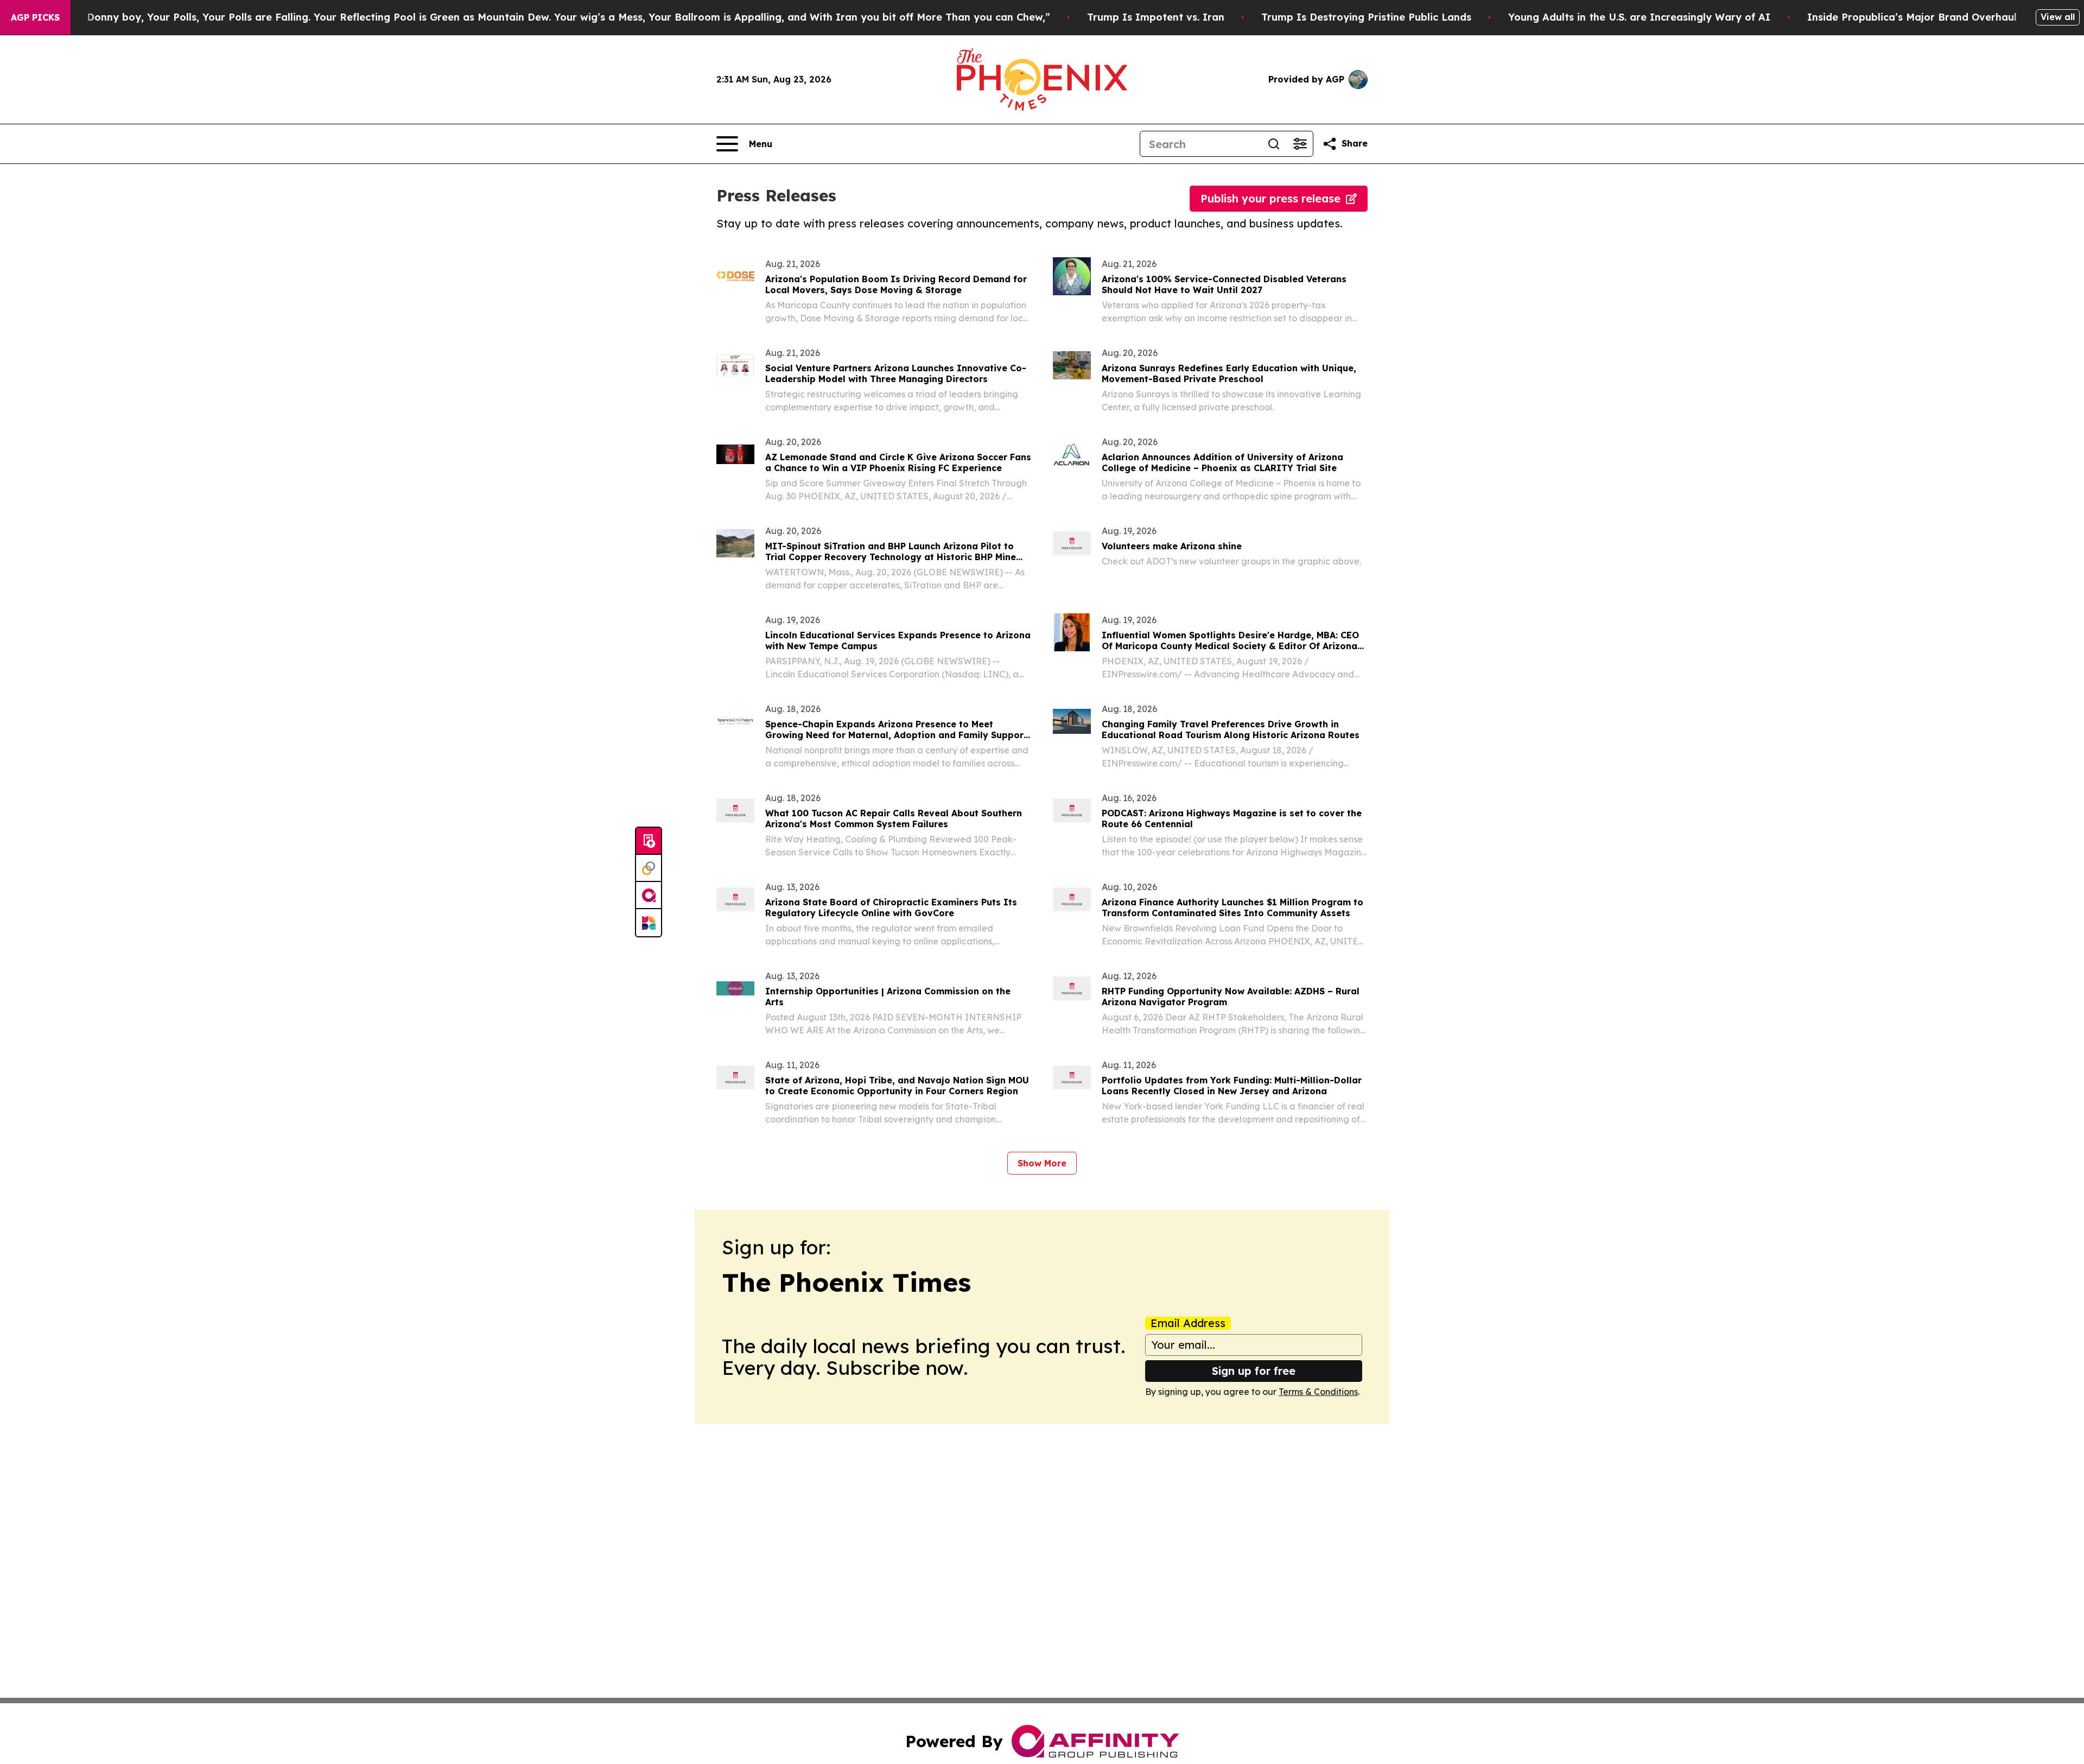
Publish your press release (1270, 198)
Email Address (1188, 1323)
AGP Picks (35, 17)
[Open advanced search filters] (1300, 144)
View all (2058, 17)
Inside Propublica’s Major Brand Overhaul (1912, 17)
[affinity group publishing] (649, 896)
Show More (1042, 1163)
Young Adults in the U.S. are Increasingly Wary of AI (1639, 17)
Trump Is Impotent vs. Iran (1156, 17)
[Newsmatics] (649, 923)
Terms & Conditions (1318, 1392)
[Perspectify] (649, 868)
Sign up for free (1254, 1371)
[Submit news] (649, 841)
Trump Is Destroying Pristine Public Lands (1366, 17)
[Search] (1274, 144)
